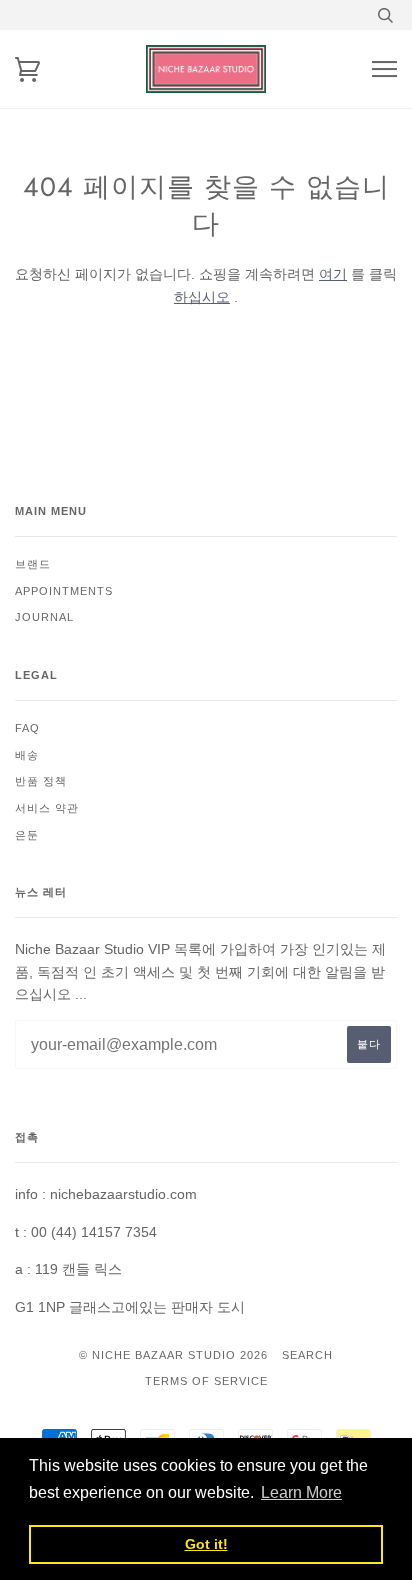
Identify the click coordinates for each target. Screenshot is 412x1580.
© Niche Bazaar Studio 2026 (173, 1355)
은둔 (27, 835)
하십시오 (202, 297)
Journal (44, 617)
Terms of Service (206, 1381)
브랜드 (33, 564)
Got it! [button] (206, 1544)
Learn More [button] (301, 1492)
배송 (27, 755)
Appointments (64, 591)
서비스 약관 (47, 808)
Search (307, 1355)
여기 (333, 274)
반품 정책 (41, 781)
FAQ (27, 728)
